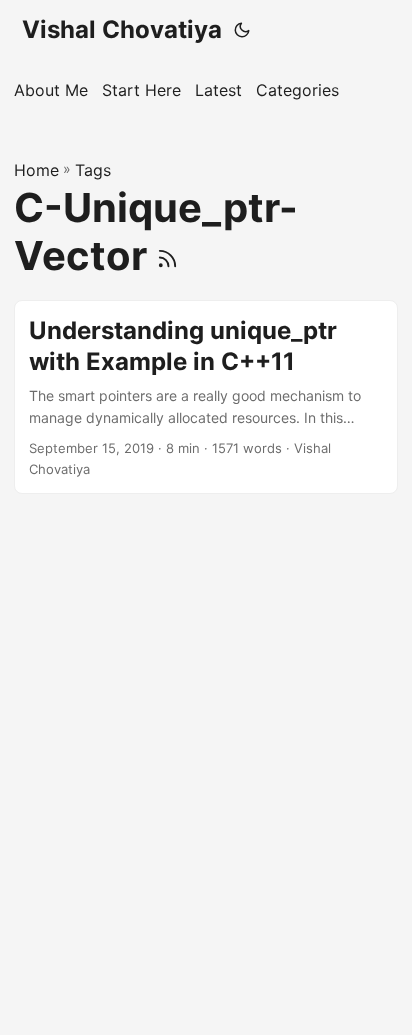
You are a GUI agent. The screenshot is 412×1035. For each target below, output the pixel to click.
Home (36, 170)
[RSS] (167, 255)
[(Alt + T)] (242, 30)
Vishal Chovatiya (122, 29)
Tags (93, 170)
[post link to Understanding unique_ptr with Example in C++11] (206, 397)
